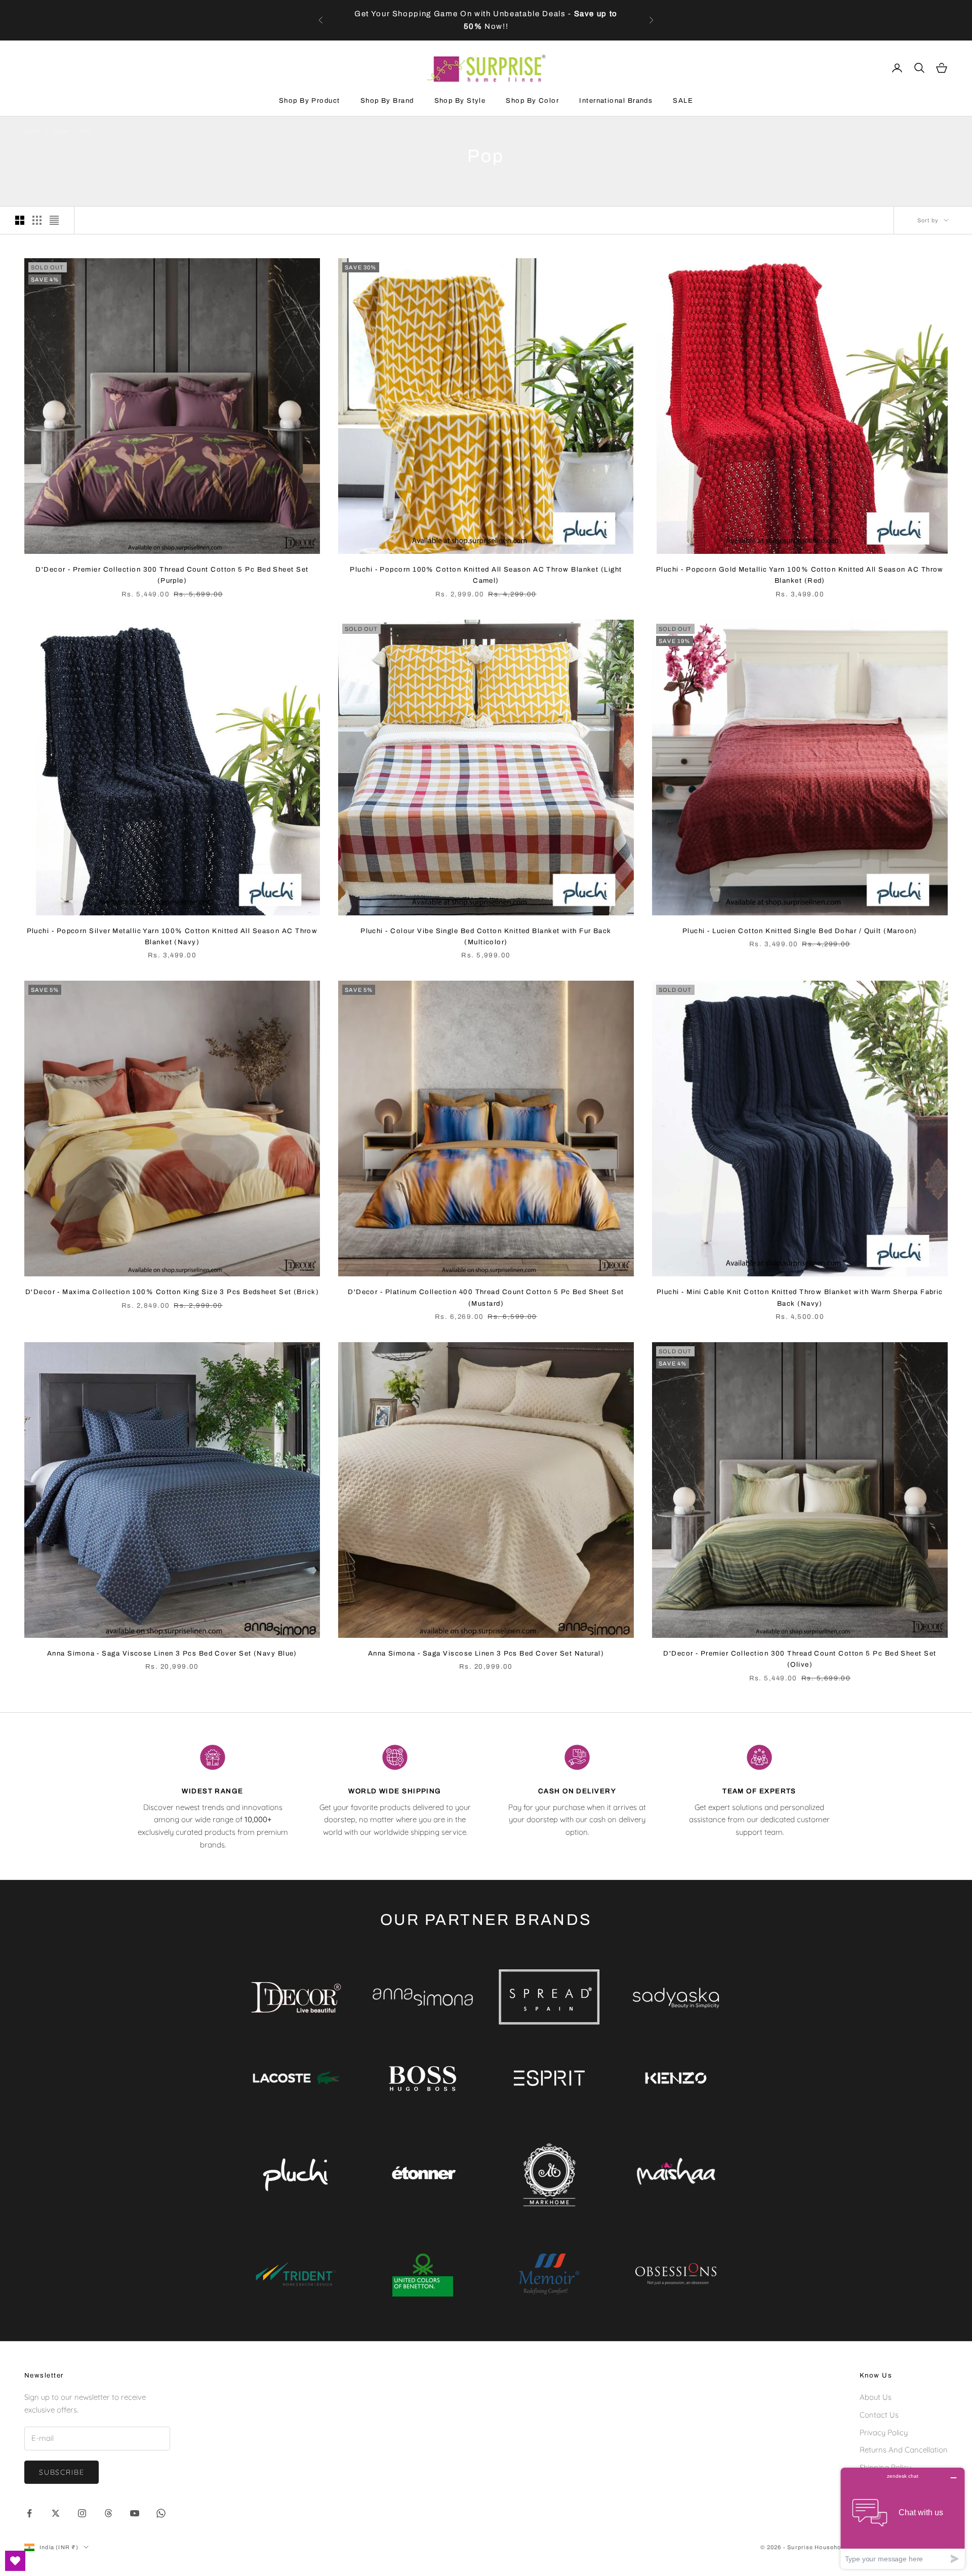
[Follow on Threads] (108, 2513)
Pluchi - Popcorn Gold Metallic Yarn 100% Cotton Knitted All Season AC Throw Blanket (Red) (800, 575)
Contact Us (879, 2415)
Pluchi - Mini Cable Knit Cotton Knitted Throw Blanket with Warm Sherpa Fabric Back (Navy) (800, 1297)
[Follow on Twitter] (56, 2513)
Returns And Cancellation (904, 2450)
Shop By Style (460, 100)
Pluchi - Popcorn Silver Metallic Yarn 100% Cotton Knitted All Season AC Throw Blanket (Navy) (172, 936)
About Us (876, 2397)
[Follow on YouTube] (135, 2513)
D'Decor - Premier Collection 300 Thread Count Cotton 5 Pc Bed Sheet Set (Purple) (172, 575)
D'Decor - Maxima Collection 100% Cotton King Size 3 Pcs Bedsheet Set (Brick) (172, 1292)
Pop (86, 131)
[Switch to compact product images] (54, 220)
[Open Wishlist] (15, 2561)
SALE (683, 100)
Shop (60, 131)
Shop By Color (532, 100)
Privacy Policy (884, 2432)
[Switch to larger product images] (20, 220)
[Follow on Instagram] (82, 2513)
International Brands (616, 100)
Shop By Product (310, 100)
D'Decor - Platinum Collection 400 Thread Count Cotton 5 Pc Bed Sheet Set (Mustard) (486, 1297)
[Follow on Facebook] (29, 2513)
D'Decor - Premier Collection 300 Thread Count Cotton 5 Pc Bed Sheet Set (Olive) (800, 1659)
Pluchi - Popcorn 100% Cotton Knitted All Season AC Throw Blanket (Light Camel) (486, 575)
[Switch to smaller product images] (37, 220)
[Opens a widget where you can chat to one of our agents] (903, 2518)
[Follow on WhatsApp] (161, 2513)
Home (33, 131)
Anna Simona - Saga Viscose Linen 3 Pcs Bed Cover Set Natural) (486, 1653)
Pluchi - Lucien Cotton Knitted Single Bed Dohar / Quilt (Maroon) (800, 931)
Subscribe (62, 2472)
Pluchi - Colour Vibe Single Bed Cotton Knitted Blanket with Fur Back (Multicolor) (486, 936)
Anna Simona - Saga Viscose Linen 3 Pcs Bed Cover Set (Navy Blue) (172, 1653)
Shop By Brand (387, 100)
